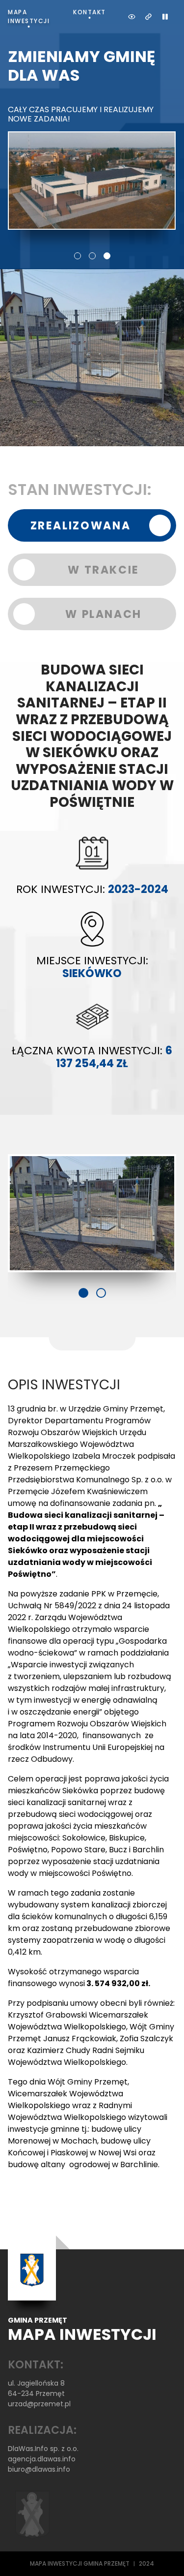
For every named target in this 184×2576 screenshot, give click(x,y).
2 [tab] (92, 256)
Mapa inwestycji (29, 16)
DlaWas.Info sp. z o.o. (43, 2449)
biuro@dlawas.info (39, 2469)
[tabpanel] (92, 138)
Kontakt (90, 12)
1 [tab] (78, 256)
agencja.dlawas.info (42, 2459)
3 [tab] (107, 256)
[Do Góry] (163, 2555)
